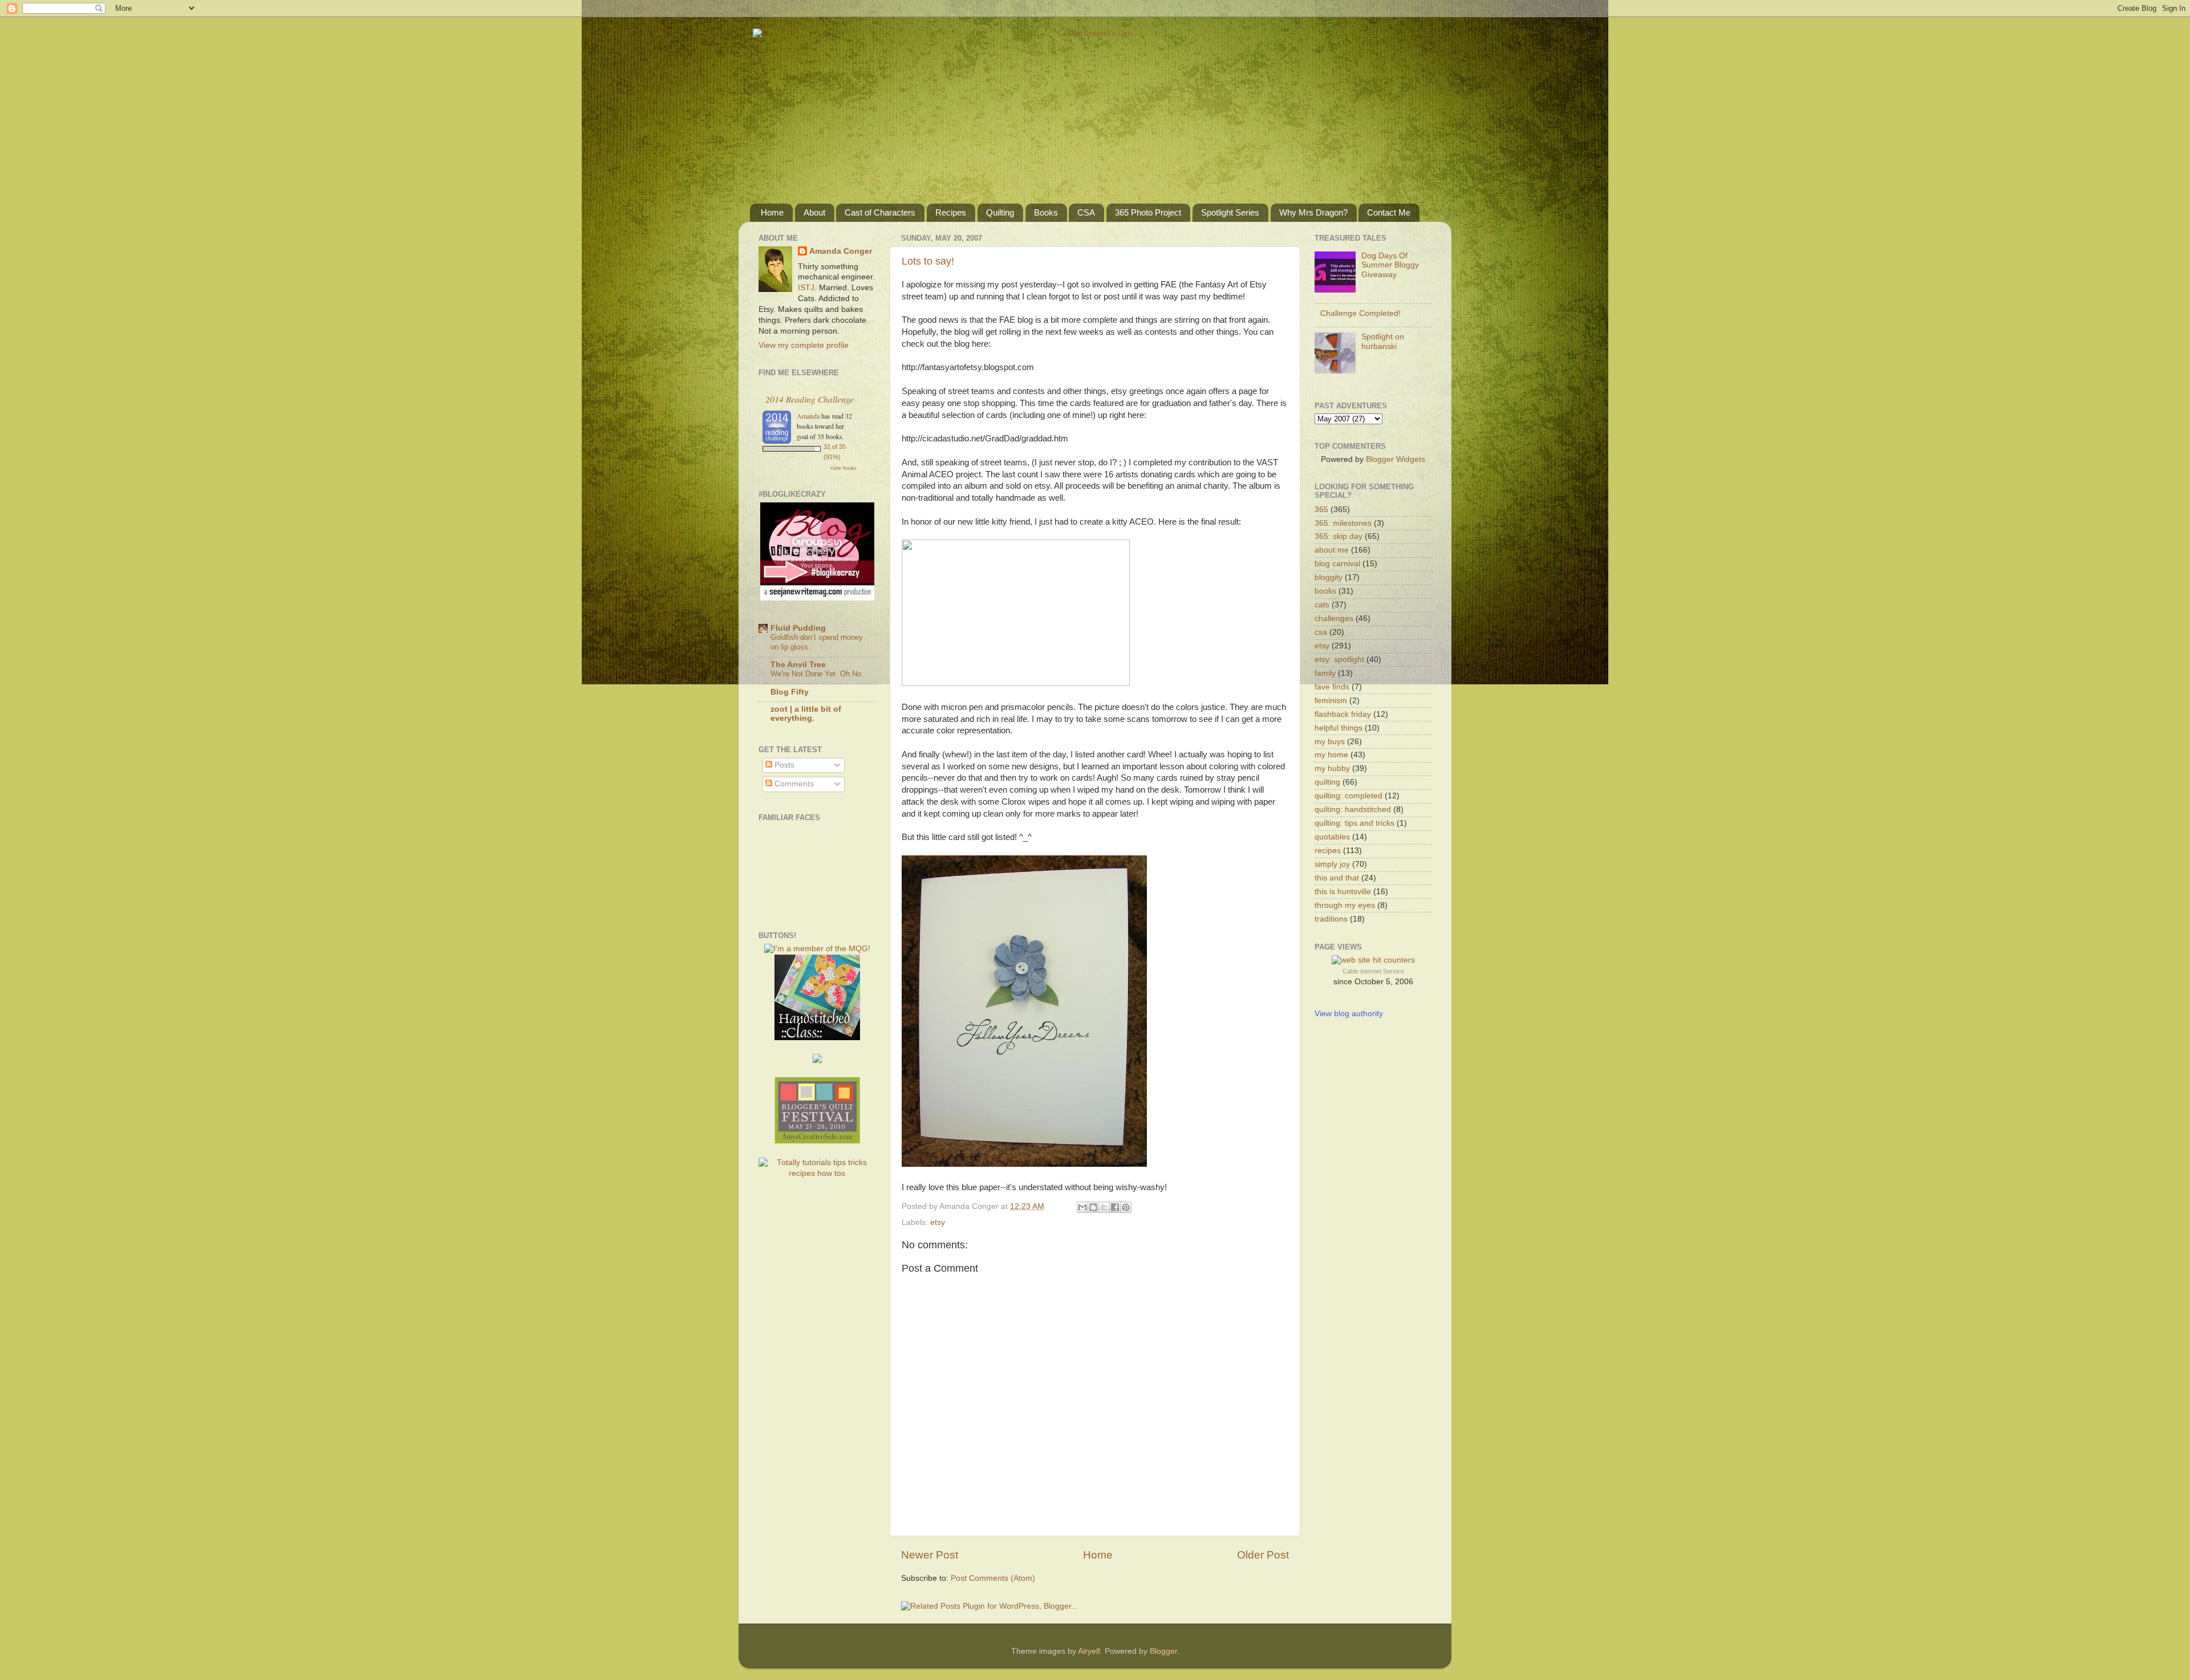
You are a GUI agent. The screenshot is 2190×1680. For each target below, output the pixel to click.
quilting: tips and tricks (1354, 823)
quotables (1332, 837)
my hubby (1332, 768)
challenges (1334, 618)
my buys (1330, 742)
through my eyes (1345, 905)
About (814, 212)
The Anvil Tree (798, 665)
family (1325, 673)
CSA (1086, 212)
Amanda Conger (841, 251)
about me (1332, 550)
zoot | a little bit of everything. (806, 714)
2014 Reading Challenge (810, 399)
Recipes (951, 212)
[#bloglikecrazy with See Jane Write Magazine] (817, 598)
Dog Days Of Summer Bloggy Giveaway (1390, 265)
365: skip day (1339, 536)
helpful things (1339, 728)
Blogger (1163, 1651)
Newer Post (930, 1555)
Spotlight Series (1230, 212)
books (1325, 591)
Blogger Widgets (1396, 459)
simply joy (1332, 864)
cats (1322, 605)
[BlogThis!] (1093, 1207)
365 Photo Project (1148, 212)
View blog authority (1349, 1014)
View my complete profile (804, 345)
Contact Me (1389, 212)
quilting (1327, 782)
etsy (938, 1222)
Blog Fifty (790, 692)
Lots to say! (928, 261)
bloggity (1329, 577)
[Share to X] (1104, 1207)
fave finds (1332, 687)
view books (843, 468)
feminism (1331, 701)
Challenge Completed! (1360, 313)
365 (1321, 510)
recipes (1328, 851)
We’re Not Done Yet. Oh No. (817, 674)
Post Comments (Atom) (993, 1578)
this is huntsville (1343, 892)
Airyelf (1089, 1651)
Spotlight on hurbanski (1383, 341)
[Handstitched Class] (817, 1038)
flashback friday (1343, 714)
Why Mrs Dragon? (1313, 212)
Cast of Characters (880, 212)
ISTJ (806, 288)
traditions (1331, 919)
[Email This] (1082, 1207)
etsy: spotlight (1339, 660)
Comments (793, 784)
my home (1331, 755)
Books (1046, 212)
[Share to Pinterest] (1126, 1207)
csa (1321, 632)
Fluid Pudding (798, 628)
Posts (783, 765)
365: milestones (1343, 523)
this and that (1337, 878)
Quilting (1000, 212)
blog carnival (1337, 564)
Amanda (808, 416)
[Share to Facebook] (1115, 1207)
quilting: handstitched (1353, 809)
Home (772, 212)
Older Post (1263, 1555)
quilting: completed (1349, 796)
